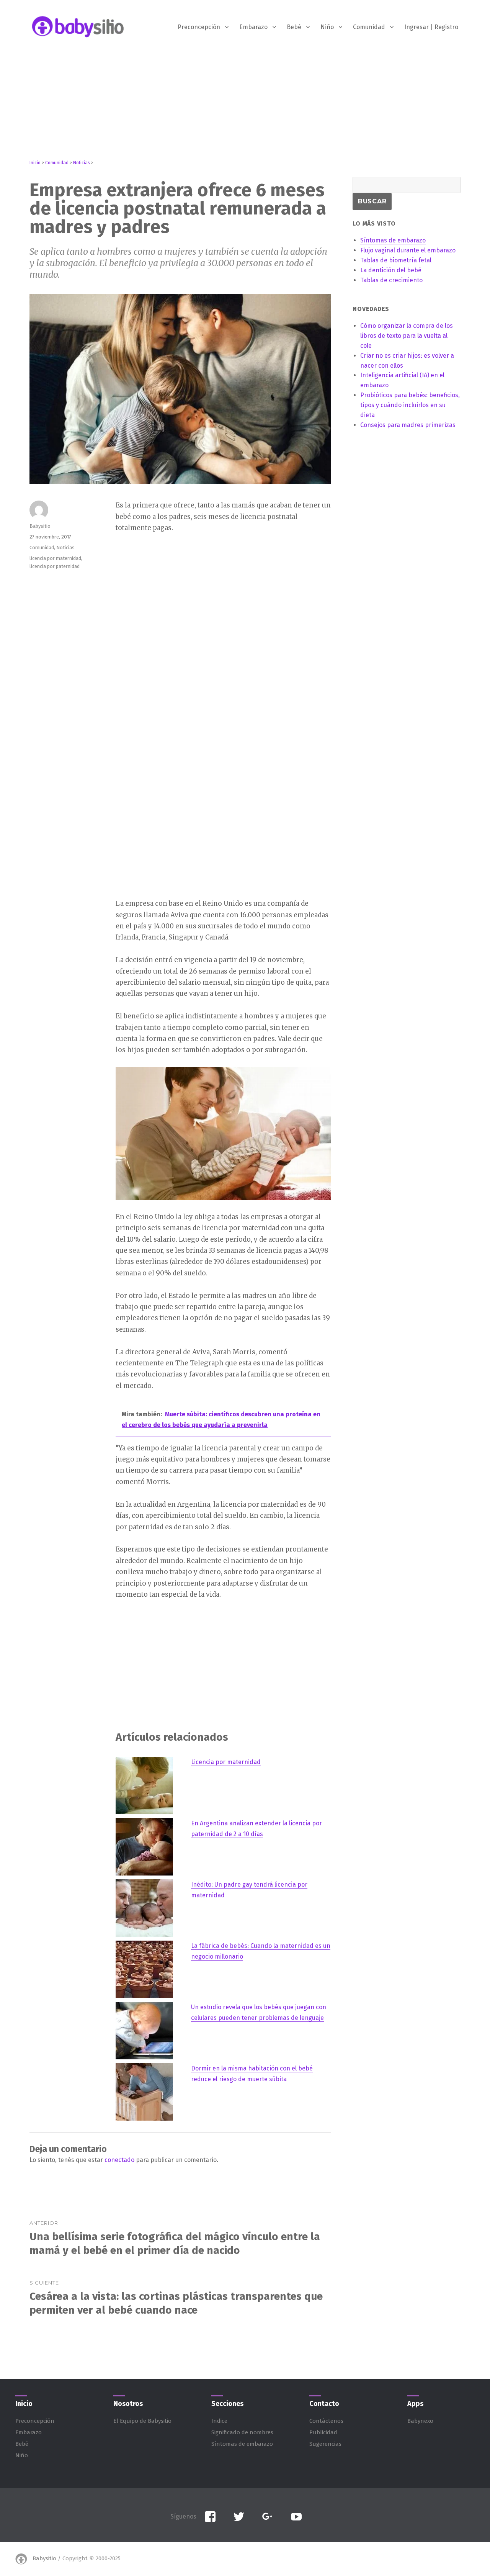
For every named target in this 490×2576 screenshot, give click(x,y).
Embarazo (253, 27)
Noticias (65, 547)
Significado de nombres (242, 2432)
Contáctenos (326, 2421)
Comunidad (369, 27)
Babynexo (420, 2421)
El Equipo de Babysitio (142, 2421)
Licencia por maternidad (226, 1762)
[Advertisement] (245, 106)
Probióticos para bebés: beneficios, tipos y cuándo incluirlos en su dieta (410, 405)
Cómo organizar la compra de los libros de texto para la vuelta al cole (407, 336)
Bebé (294, 27)
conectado (119, 2160)
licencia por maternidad (55, 558)
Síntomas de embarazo (242, 2444)
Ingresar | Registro (431, 27)
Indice (219, 2421)
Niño (327, 27)
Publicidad (323, 2432)
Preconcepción (199, 27)
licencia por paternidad (55, 566)
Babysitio (40, 526)
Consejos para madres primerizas (408, 425)
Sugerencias (325, 2444)
